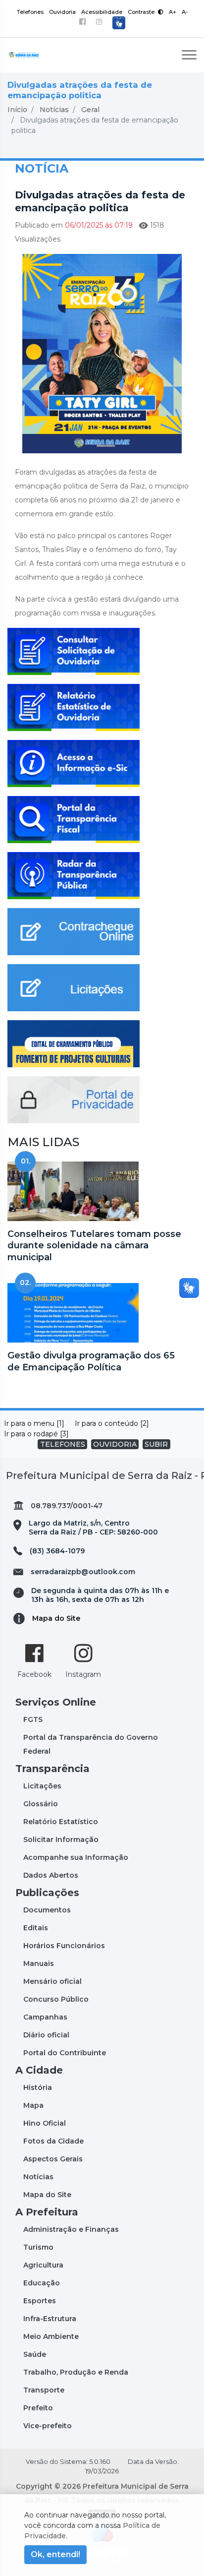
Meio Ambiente (51, 2336)
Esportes (40, 2301)
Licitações (42, 1786)
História (38, 2087)
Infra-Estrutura (50, 2319)
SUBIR (156, 1444)
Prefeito (38, 2408)
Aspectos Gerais (53, 2159)
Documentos (47, 1910)
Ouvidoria (62, 12)
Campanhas (45, 2017)
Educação (42, 2283)
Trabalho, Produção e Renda (76, 2372)
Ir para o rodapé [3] (36, 1434)
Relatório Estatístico (61, 1822)
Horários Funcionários (64, 1946)
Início (17, 110)
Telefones (30, 12)
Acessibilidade (102, 12)
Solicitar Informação (61, 1840)
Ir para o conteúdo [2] (112, 1423)
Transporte (44, 2390)
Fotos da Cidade (53, 2141)
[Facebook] (82, 23)
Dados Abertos (51, 1875)
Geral (90, 110)
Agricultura (43, 2265)
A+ (173, 12)
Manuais (39, 1963)
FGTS (33, 1719)
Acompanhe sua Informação (76, 1857)
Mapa (33, 2105)
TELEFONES (63, 1444)
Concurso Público (56, 1999)
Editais (36, 1928)
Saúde (35, 2354)
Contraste (142, 12)
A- (185, 12)
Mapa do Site (56, 1618)
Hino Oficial (45, 2123)
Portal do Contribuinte (65, 2053)
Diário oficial (46, 2035)
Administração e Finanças (71, 2229)
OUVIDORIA (115, 1444)
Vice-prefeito (48, 2426)
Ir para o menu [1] (34, 1423)
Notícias (54, 110)
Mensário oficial (52, 1981)
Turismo (38, 2247)
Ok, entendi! (55, 2554)
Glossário (41, 1804)
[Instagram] (99, 23)
